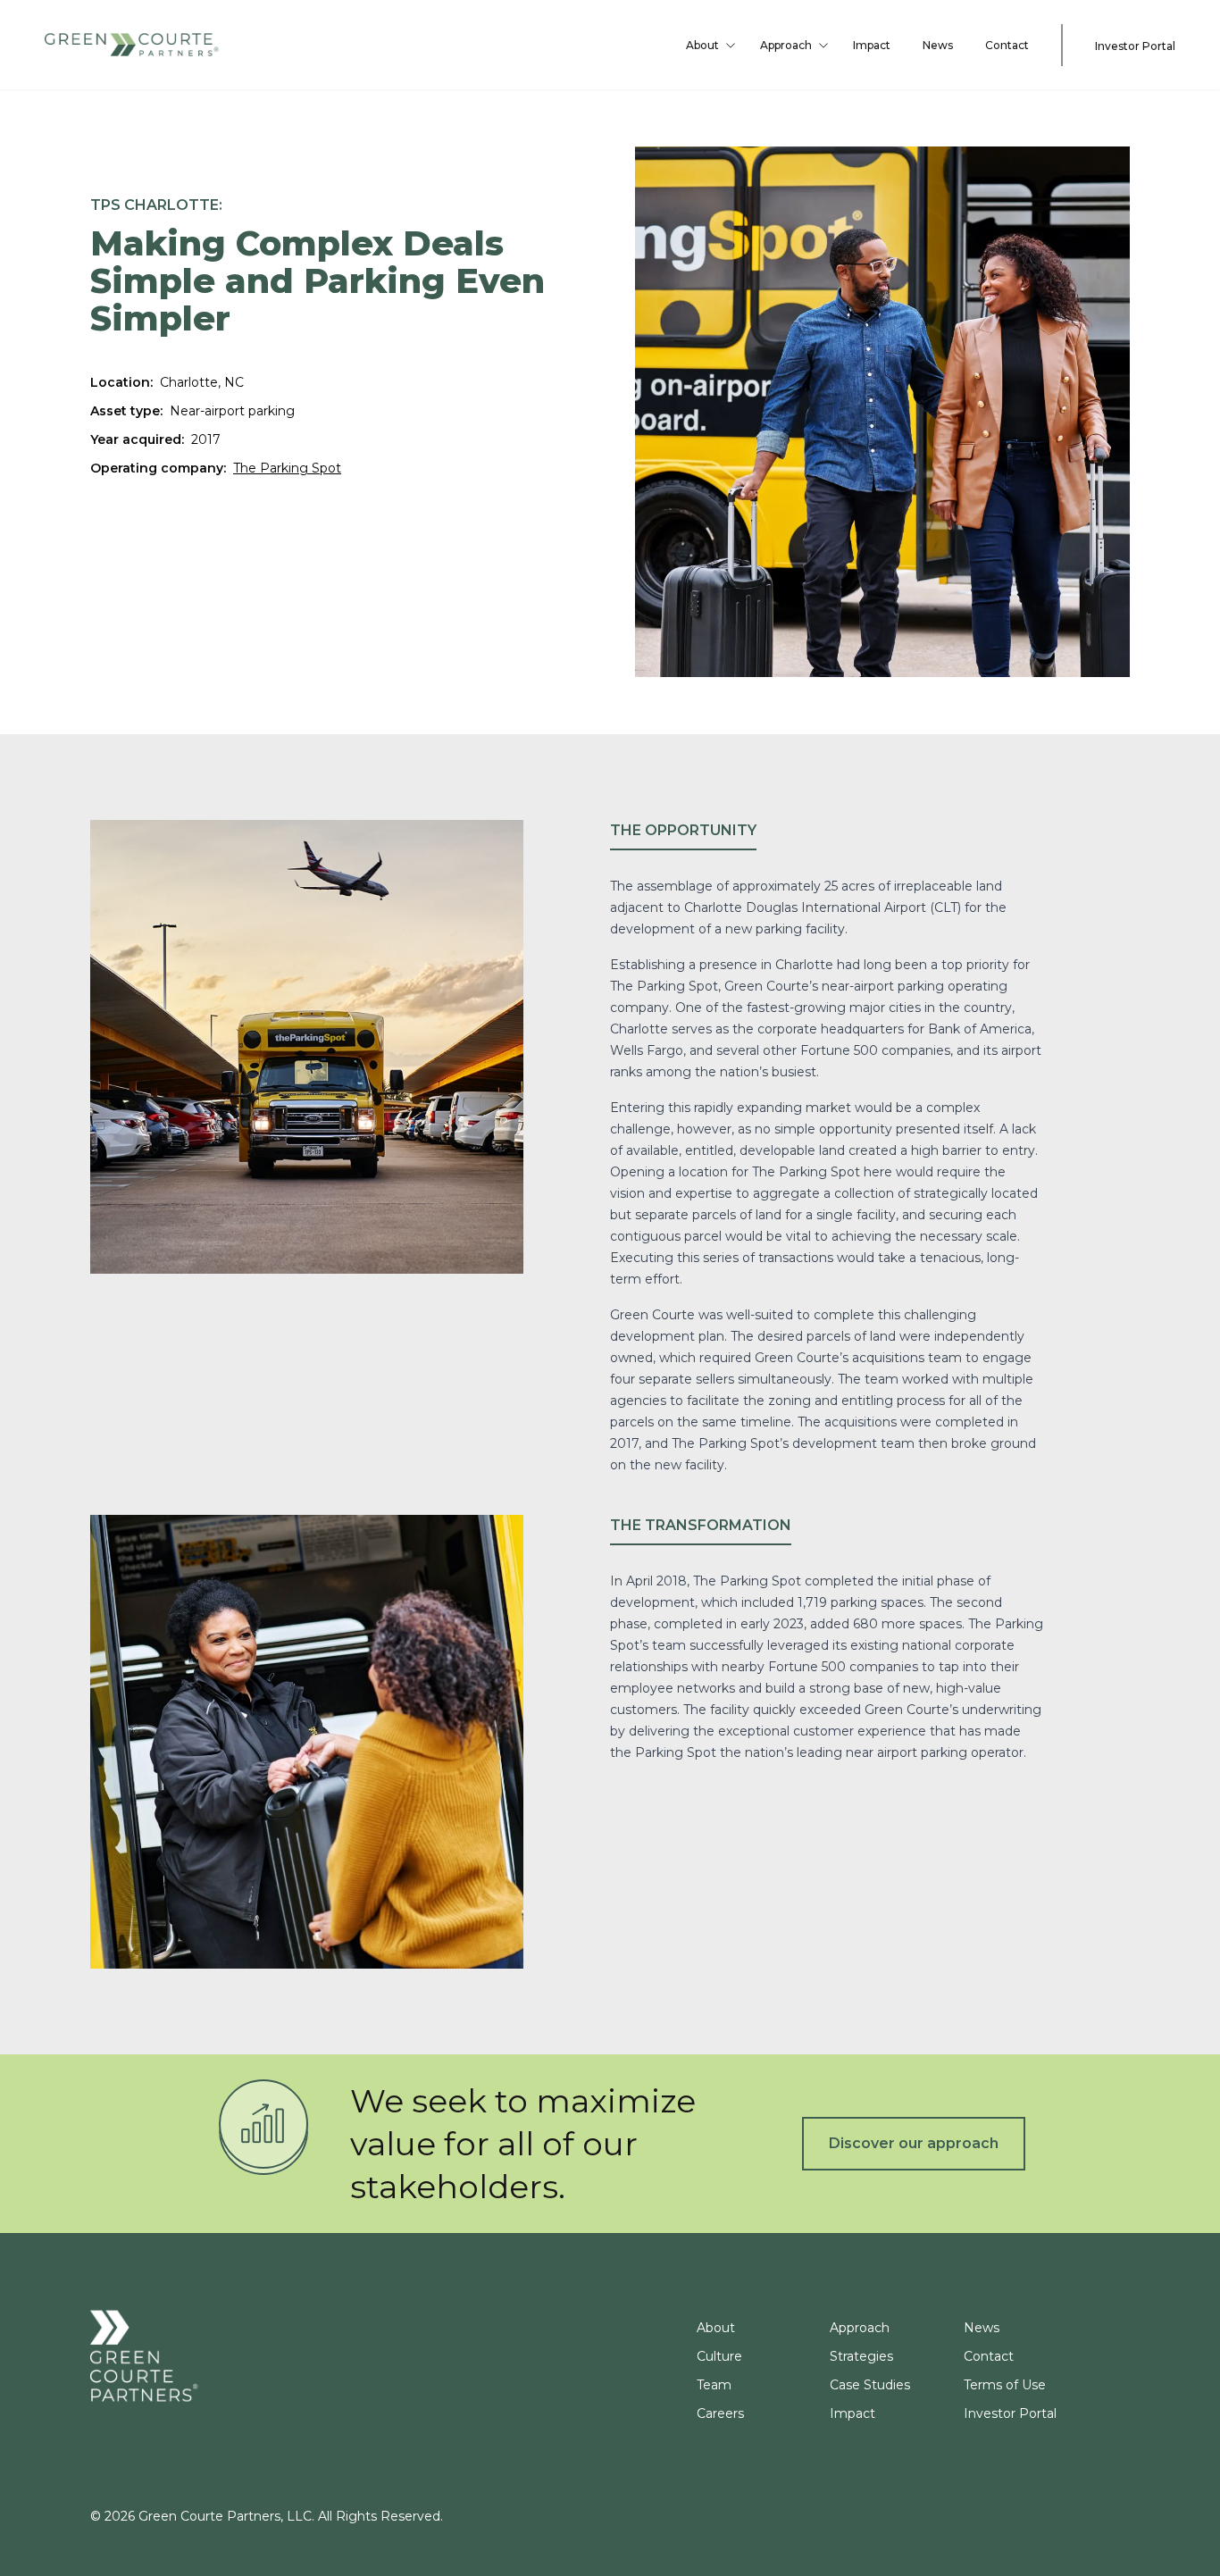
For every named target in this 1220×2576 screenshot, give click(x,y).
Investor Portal (1135, 46)
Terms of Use (1005, 2385)
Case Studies (870, 2385)
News (938, 45)
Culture (719, 2356)
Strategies (861, 2356)
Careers (720, 2413)
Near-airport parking (232, 411)
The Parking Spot (287, 468)
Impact (872, 45)
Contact (1007, 45)
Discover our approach (914, 2143)
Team (714, 2385)
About (702, 45)
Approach (786, 45)
